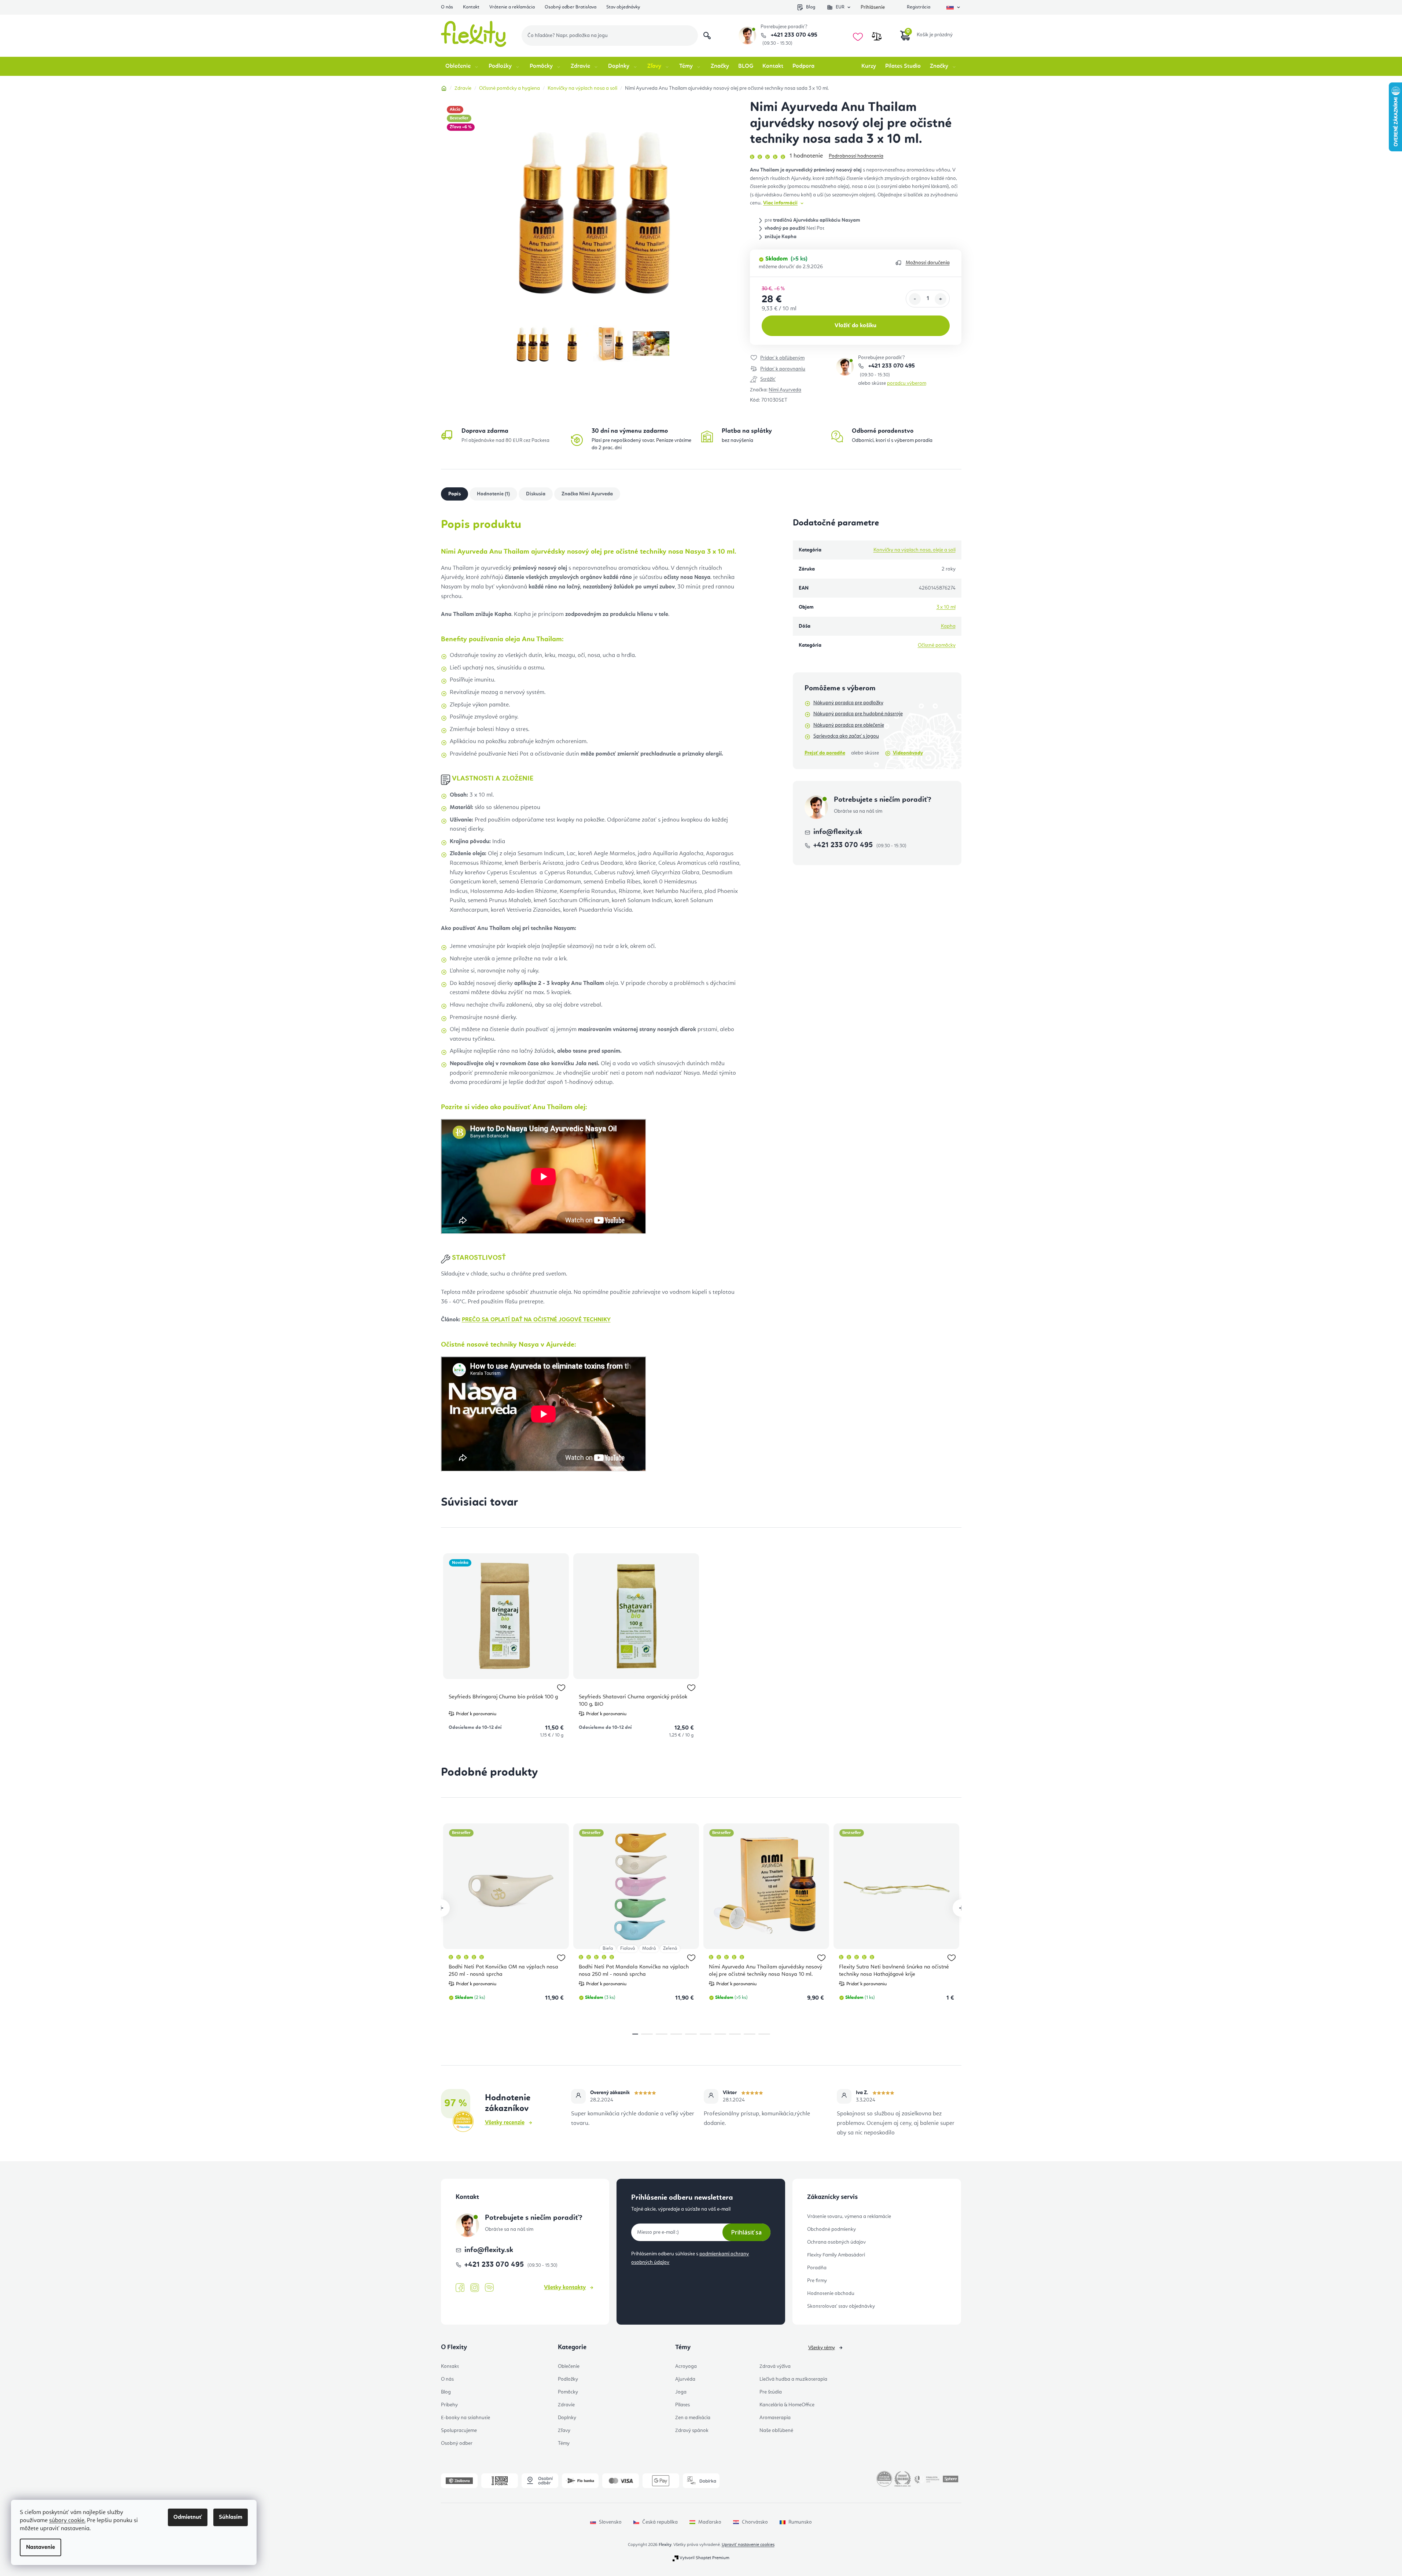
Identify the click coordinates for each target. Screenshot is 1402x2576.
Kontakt (471, 7)
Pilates (682, 2405)
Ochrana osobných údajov (836, 2242)
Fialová (628, 1948)
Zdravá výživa (775, 2366)
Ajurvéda (685, 2379)
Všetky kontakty (565, 2288)
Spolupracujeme (459, 2431)
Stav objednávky (623, 7)
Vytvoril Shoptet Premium (704, 2558)
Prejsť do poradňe (825, 753)
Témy (564, 2443)
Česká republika (660, 2522)
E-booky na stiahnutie (466, 2418)
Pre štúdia (771, 2392)
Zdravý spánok (692, 2431)
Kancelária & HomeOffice (787, 2405)
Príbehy (449, 2405)
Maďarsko (710, 2522)
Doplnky (567, 2418)
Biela (608, 1948)
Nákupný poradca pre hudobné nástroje (858, 714)
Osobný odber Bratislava (571, 7)
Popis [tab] (455, 494)
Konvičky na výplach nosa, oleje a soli (915, 550)
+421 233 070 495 (793, 35)
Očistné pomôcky (937, 645)
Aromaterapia (775, 2418)
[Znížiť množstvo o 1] (915, 299)
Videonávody (908, 753)
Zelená (670, 1948)
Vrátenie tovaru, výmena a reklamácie (849, 2217)
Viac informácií (780, 203)
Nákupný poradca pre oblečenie (849, 725)
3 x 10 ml (946, 607)
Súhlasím (231, 2517)
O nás (447, 7)
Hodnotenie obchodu (831, 2293)
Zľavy (564, 2431)
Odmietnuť (188, 2517)
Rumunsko (800, 2522)
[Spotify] (489, 2288)
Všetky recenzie (505, 2123)
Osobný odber (457, 2443)
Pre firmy (817, 2281)
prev (441, 1908)
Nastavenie (41, 2547)
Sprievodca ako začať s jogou (846, 736)
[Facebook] (460, 2288)
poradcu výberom (907, 383)
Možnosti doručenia (928, 263)
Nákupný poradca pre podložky (848, 703)
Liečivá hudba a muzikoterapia (793, 2379)
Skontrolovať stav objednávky (841, 2306)
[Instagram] (475, 2288)
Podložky (568, 2379)
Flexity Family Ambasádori (836, 2255)
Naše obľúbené (776, 2431)
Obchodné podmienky (831, 2229)
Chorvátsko (755, 2522)
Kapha (948, 626)
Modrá (649, 1948)
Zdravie (566, 2405)
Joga (681, 2392)
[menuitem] (462, 66)
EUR (840, 7)
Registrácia (919, 7)
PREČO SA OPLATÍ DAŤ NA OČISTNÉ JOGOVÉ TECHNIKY (536, 1320)
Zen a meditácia (693, 2418)
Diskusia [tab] (536, 494)
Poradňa (817, 2268)
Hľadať (707, 36)
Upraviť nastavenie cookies (748, 2545)
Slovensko (610, 2522)
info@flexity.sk (838, 832)
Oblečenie (569, 2366)
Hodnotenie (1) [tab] (493, 494)
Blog (811, 7)
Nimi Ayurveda (785, 390)
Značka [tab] (587, 494)
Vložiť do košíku (855, 326)
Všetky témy (822, 2348)
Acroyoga (686, 2366)
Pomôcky (568, 2392)
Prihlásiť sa (746, 2232)
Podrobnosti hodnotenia (856, 156)
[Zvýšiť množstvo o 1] (941, 299)
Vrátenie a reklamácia (512, 7)
